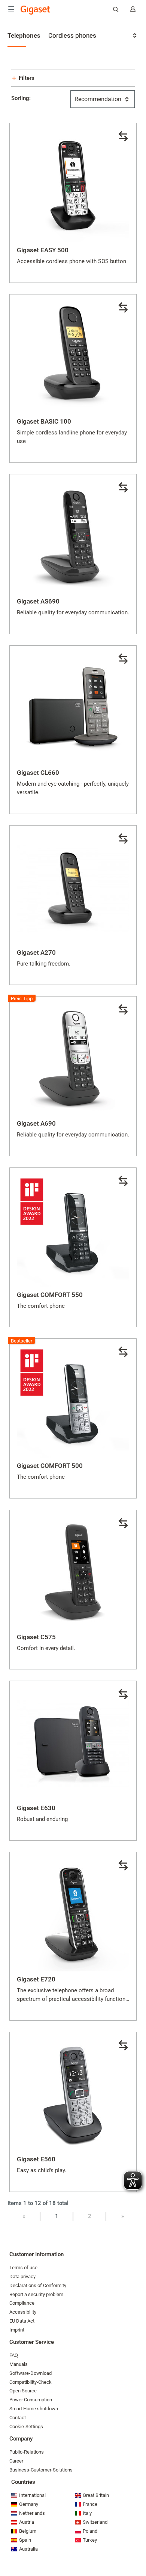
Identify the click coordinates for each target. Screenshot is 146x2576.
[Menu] (11, 9)
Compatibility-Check (31, 2382)
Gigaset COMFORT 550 (50, 1295)
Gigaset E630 (36, 1808)
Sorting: (21, 98)
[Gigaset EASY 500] (73, 186)
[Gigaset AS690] (73, 537)
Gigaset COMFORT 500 (50, 1466)
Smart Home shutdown (34, 2409)
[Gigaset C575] (73, 1573)
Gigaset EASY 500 (43, 250)
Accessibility (23, 2312)
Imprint (17, 2330)
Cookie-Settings (26, 2427)
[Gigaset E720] (73, 1915)
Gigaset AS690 (38, 601)
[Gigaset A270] (73, 889)
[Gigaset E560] (73, 2095)
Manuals (19, 2364)
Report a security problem (36, 2294)
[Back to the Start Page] (36, 10)
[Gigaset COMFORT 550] (73, 1231)
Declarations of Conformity (38, 2285)
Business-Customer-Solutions (41, 2470)
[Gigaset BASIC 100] (73, 358)
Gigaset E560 (36, 2159)
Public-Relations (27, 2452)
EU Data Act (22, 2321)
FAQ (14, 2355)
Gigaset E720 (36, 1979)
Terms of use (23, 2268)
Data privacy (22, 2276)
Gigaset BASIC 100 (44, 421)
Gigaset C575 (36, 1637)
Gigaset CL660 (38, 773)
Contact (18, 2418)
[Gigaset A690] (73, 1060)
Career (16, 2461)
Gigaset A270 (36, 952)
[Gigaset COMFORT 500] (73, 1402)
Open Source (23, 2391)
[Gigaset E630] (73, 1744)
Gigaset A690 (36, 1123)
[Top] (137, 2548)
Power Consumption (31, 2400)
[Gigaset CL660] (73, 709)
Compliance (22, 2303)
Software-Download (31, 2373)
